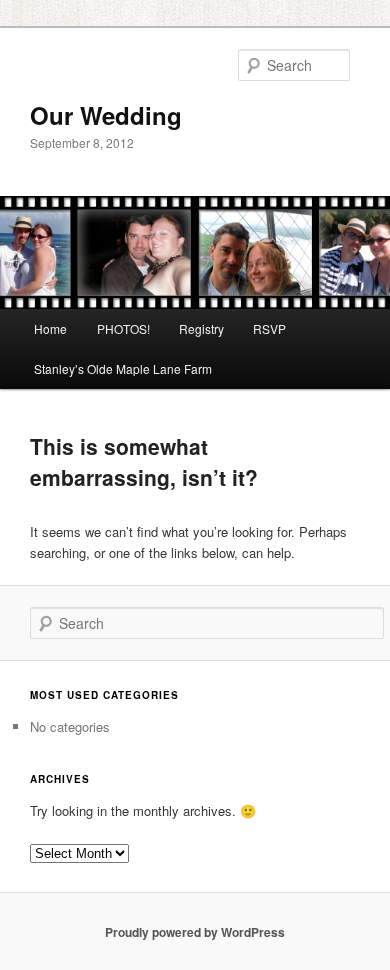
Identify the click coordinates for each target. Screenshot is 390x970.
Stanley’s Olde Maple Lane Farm (123, 368)
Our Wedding (106, 115)
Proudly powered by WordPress (195, 932)
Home (50, 328)
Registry (201, 328)
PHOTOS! (123, 328)
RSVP (269, 328)
